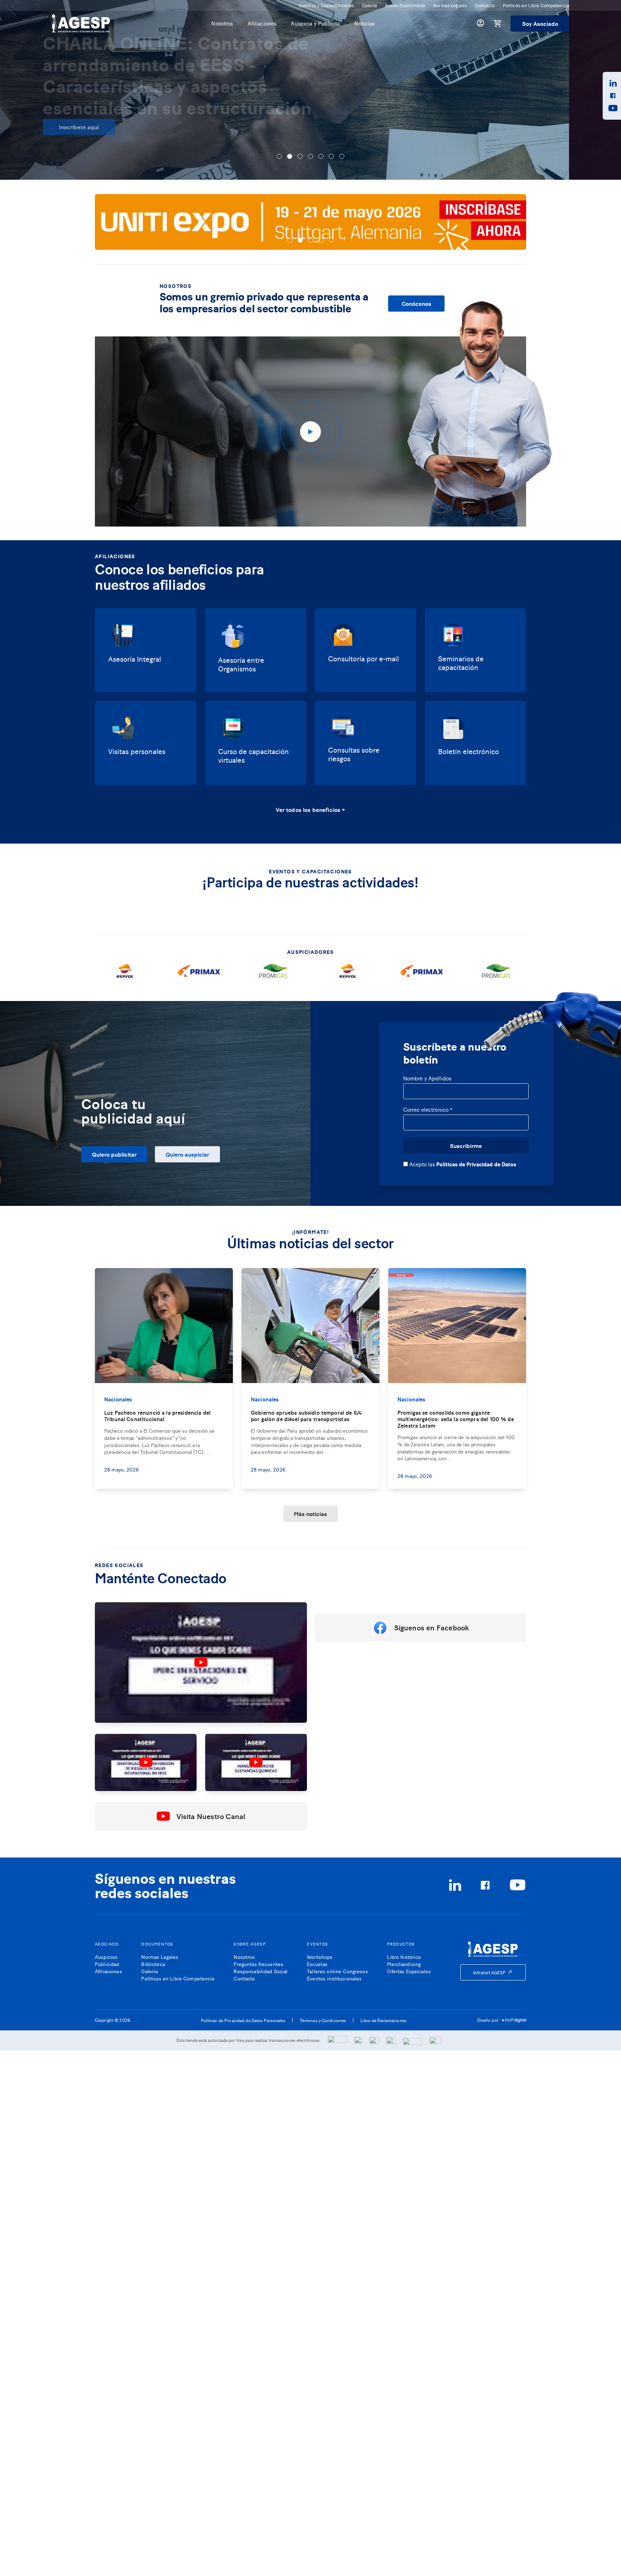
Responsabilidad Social (261, 1971)
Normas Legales (450, 5)
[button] (279, 156)
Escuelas (317, 1964)
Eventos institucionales (334, 1978)
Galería (369, 5)
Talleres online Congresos (337, 1971)
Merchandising (404, 1964)
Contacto (485, 5)
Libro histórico (404, 1957)
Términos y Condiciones (323, 2020)
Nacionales (118, 1399)
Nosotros (222, 23)
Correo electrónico (428, 1110)
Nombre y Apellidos (427, 1078)
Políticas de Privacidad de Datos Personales (243, 2020)
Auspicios (106, 1957)
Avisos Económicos (405, 5)
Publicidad (107, 1964)
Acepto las (462, 1164)
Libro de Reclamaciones (383, 2020)
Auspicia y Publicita (315, 23)
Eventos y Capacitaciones (326, 5)
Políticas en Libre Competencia (536, 5)
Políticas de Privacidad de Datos (476, 1164)
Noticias (364, 23)
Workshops (320, 1957)
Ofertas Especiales (409, 1971)
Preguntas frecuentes (258, 1964)
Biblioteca (153, 1964)
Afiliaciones (262, 23)
